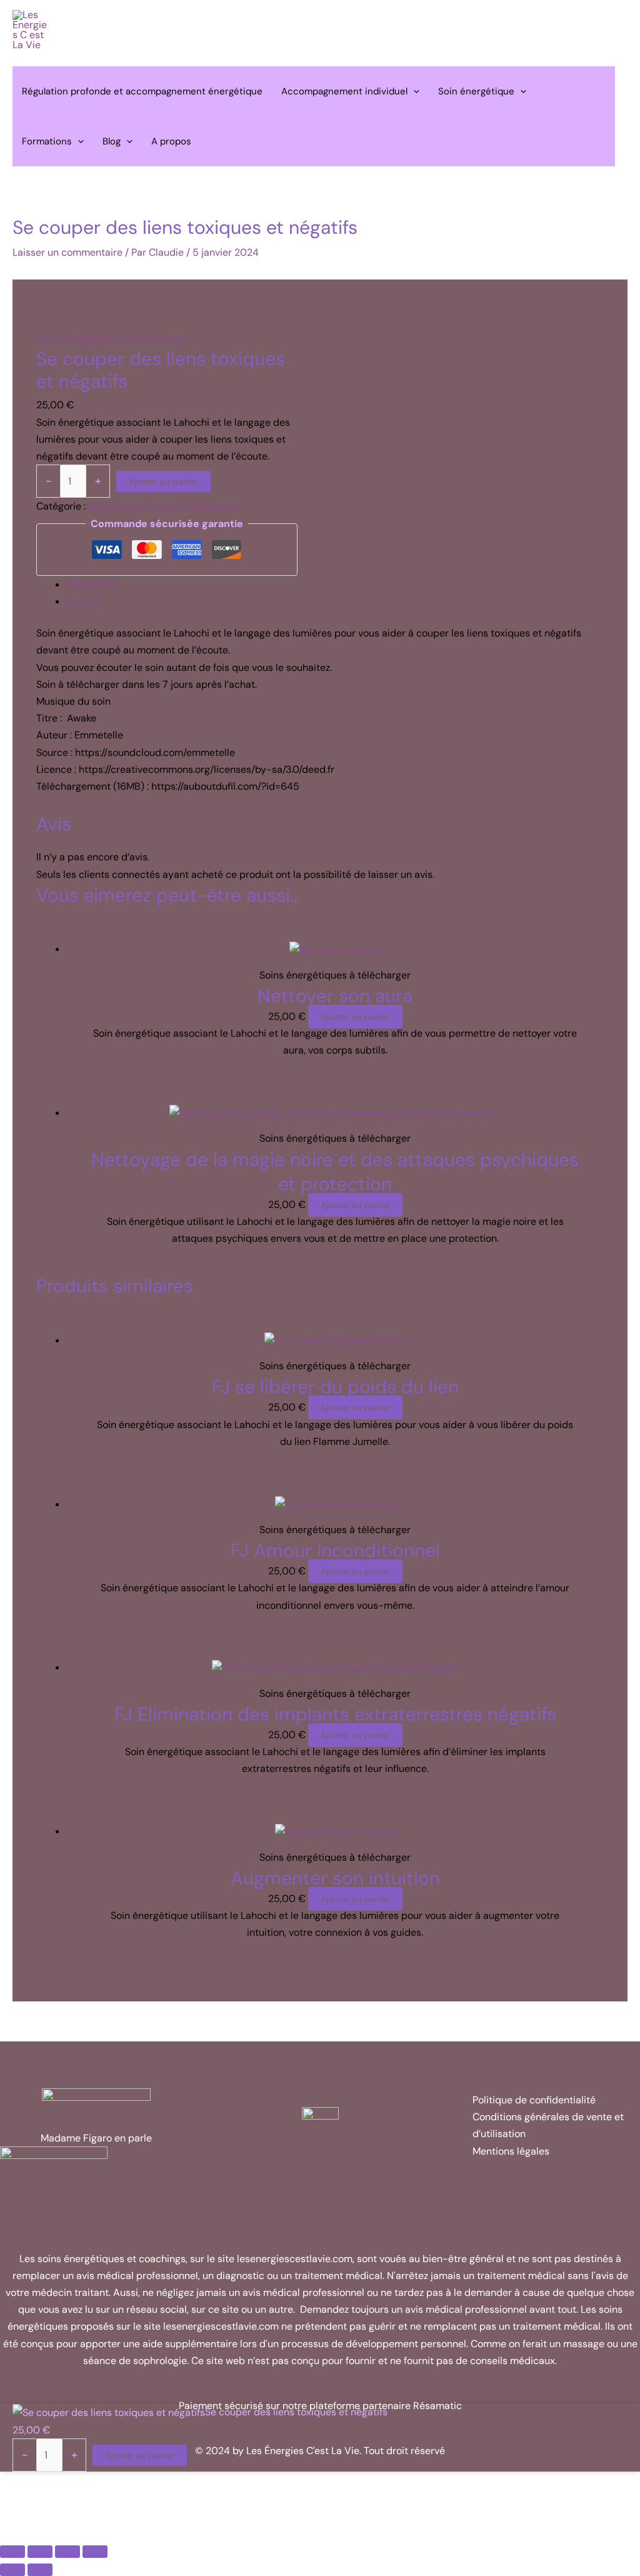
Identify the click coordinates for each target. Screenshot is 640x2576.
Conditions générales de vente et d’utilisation (548, 2125)
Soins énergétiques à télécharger (112, 339)
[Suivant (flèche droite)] (40, 2570)
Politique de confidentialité (534, 2100)
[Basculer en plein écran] (40, 2552)
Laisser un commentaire (67, 252)
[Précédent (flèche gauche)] (12, 2570)
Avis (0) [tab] (83, 601)
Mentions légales (511, 2151)
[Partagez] (67, 2552)
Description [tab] (93, 584)
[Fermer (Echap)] (95, 2552)
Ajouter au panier (163, 481)
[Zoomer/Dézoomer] (12, 2552)
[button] (413, 91)
